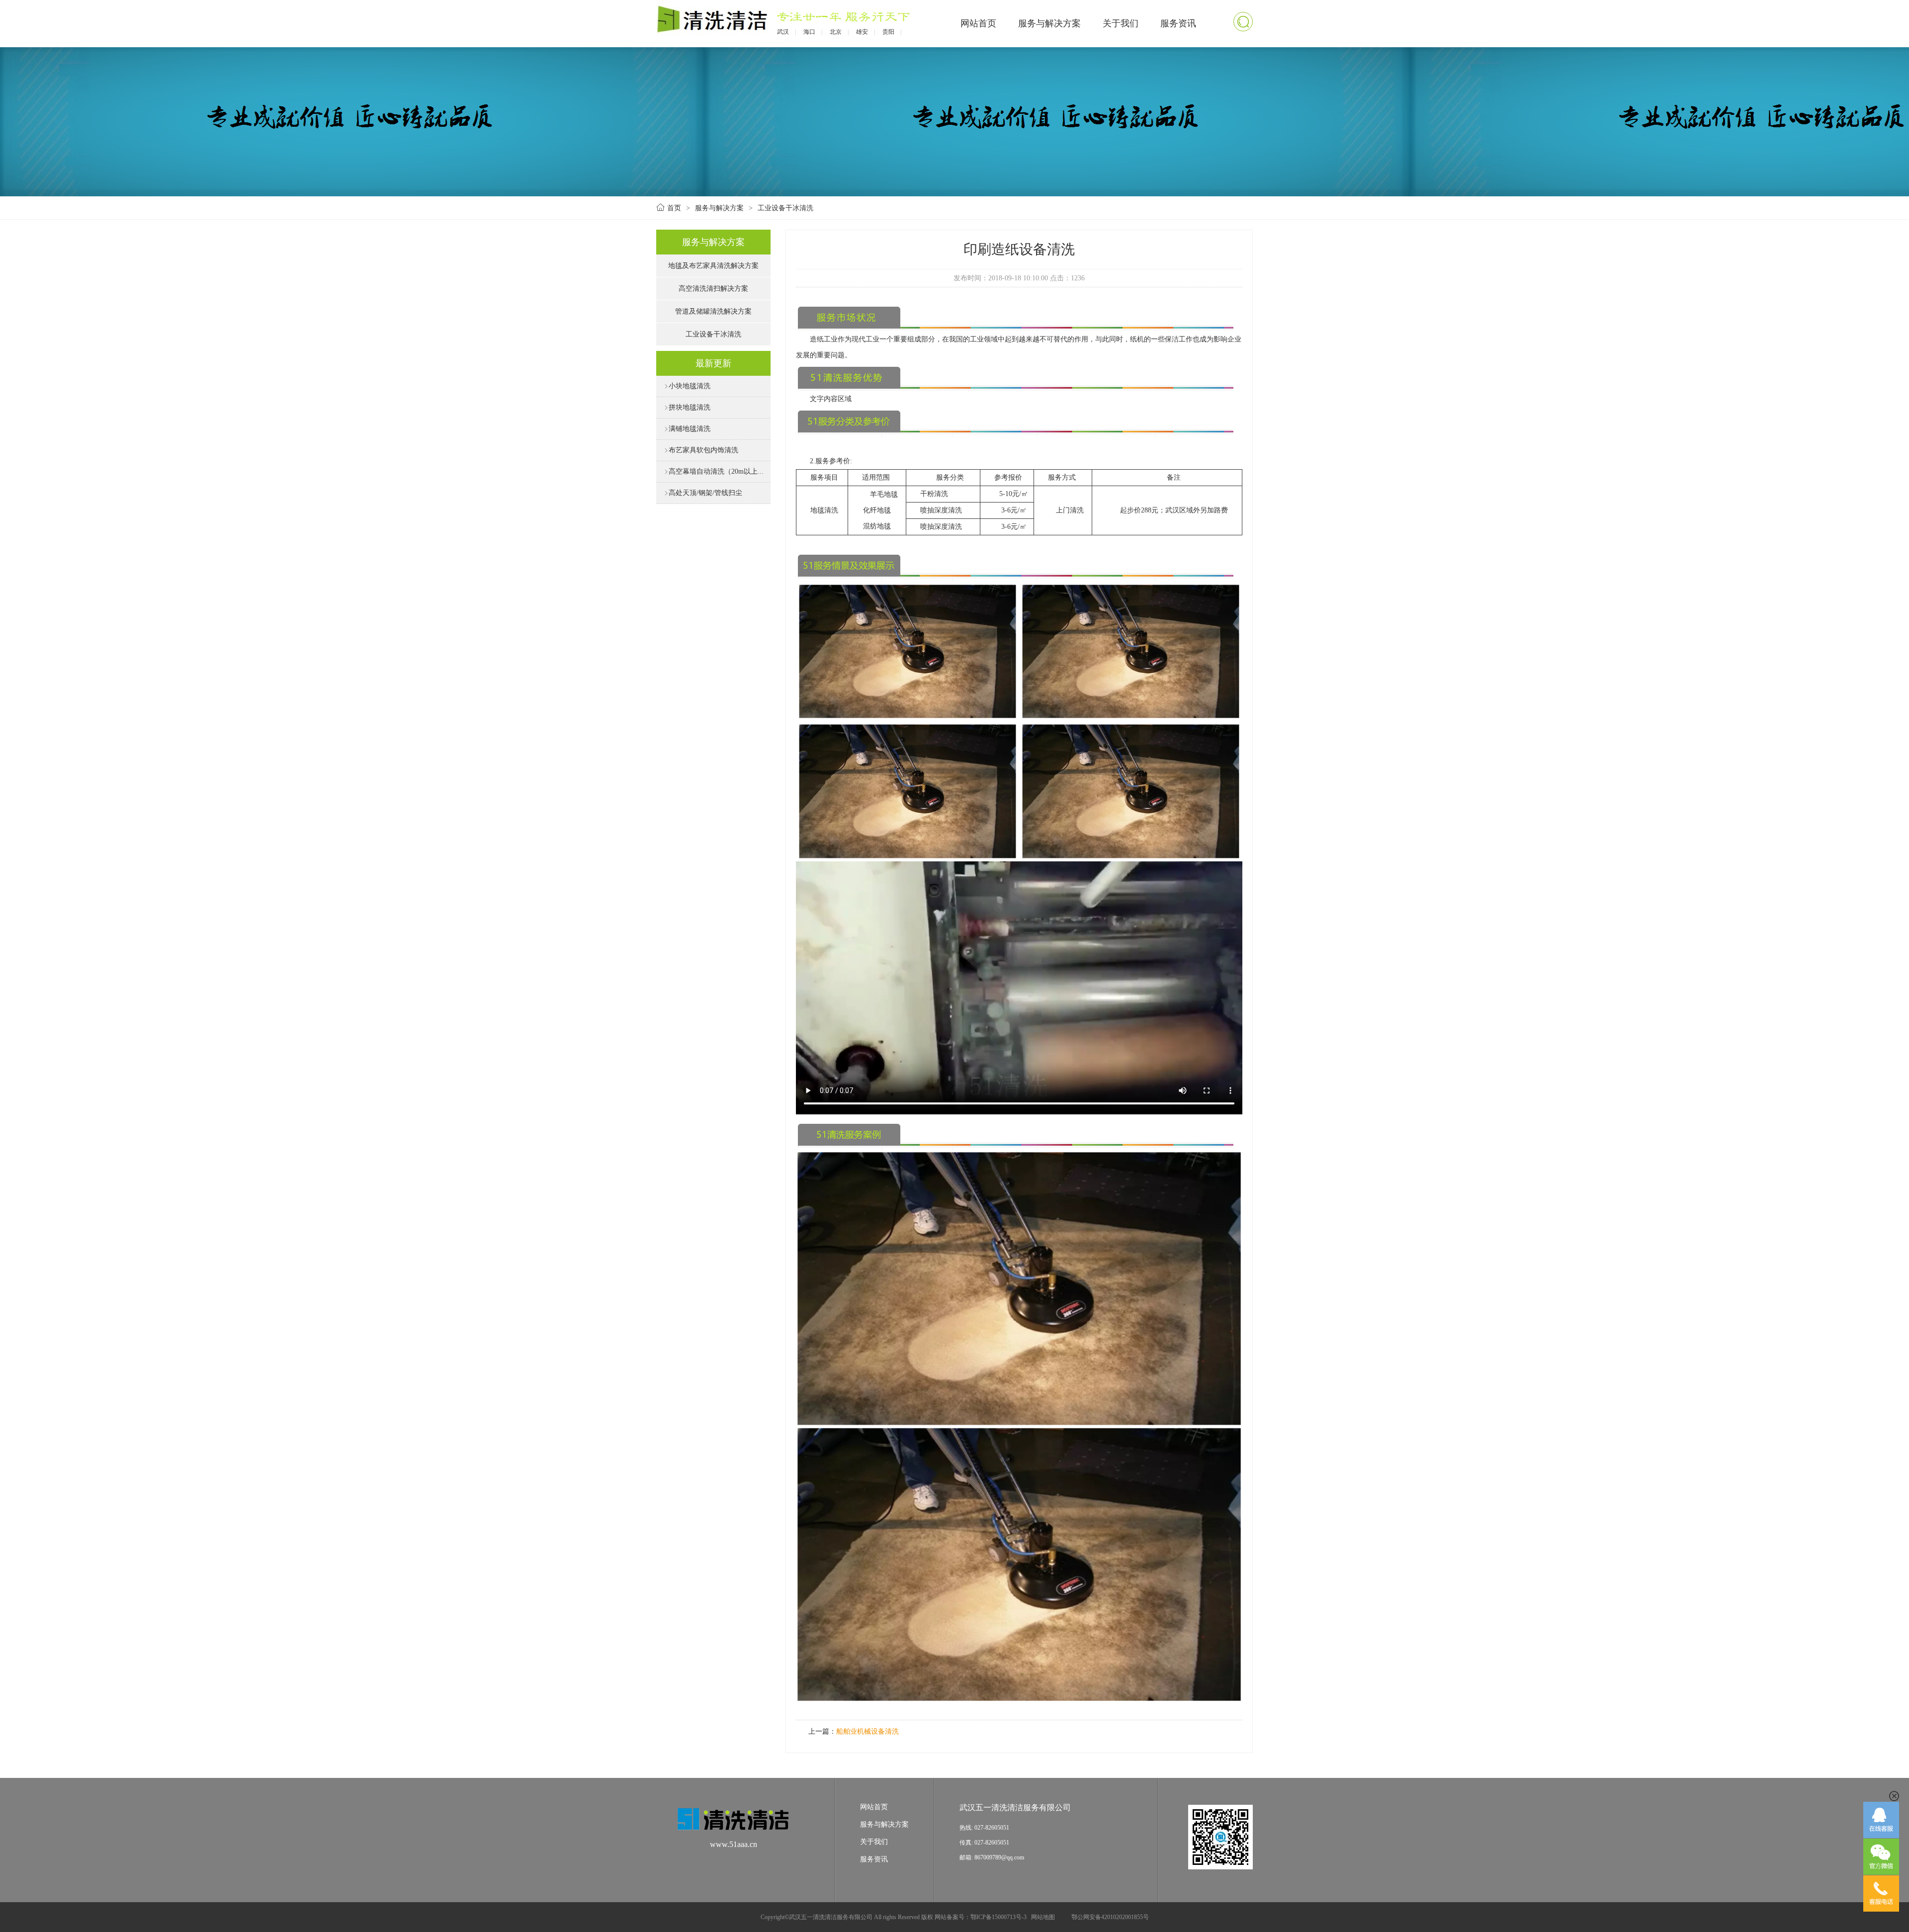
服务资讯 (1178, 23)
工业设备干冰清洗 (785, 208)
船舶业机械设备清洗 (868, 1731)
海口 (809, 32)
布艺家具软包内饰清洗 (701, 450)
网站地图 (1043, 1917)
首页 (674, 208)
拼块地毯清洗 (687, 407)
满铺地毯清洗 (687, 429)
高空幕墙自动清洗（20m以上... (714, 471)
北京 (836, 32)
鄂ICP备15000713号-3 (998, 1917)
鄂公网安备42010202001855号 (1110, 1917)
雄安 (862, 32)
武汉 (783, 32)
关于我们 (1121, 23)
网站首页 (978, 23)
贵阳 (888, 32)
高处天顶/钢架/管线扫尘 (703, 493)
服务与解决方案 (1049, 23)
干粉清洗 (934, 494)
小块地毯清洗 (687, 386)
